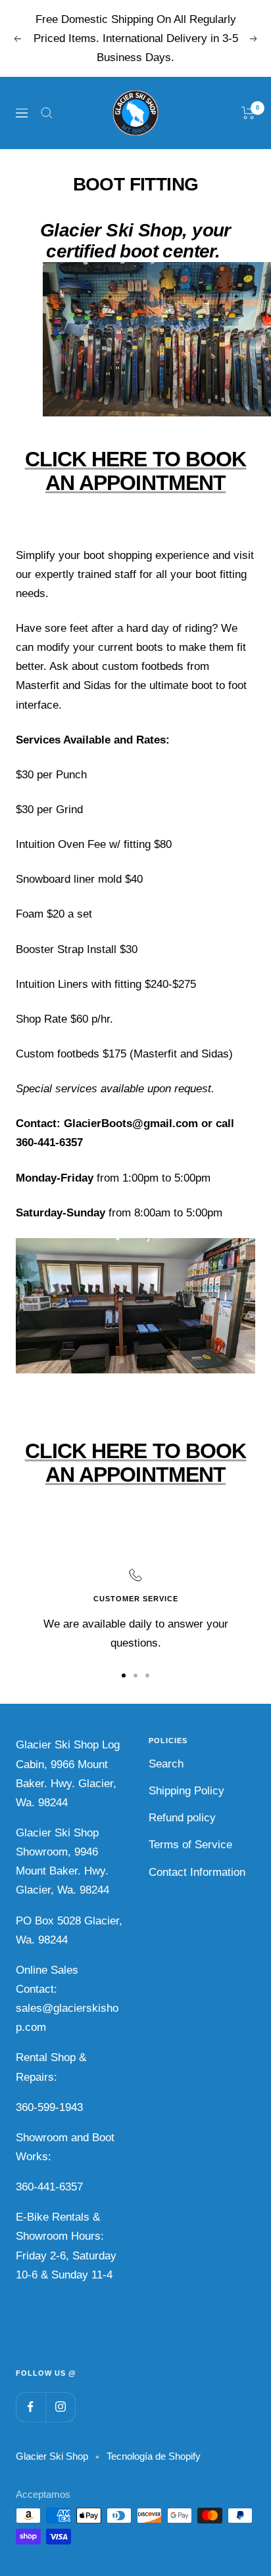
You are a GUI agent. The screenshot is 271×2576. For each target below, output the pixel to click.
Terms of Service (190, 1845)
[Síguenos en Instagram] (60, 2407)
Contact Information (197, 1872)
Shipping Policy (186, 1791)
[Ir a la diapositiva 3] (147, 1676)
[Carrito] (248, 113)
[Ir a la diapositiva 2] (135, 1676)
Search (166, 1764)
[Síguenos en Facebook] (31, 2407)
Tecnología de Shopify (154, 2456)
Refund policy (182, 1818)
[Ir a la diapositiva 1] (124, 1676)
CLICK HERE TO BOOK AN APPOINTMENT (136, 471)
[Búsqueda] (47, 113)
